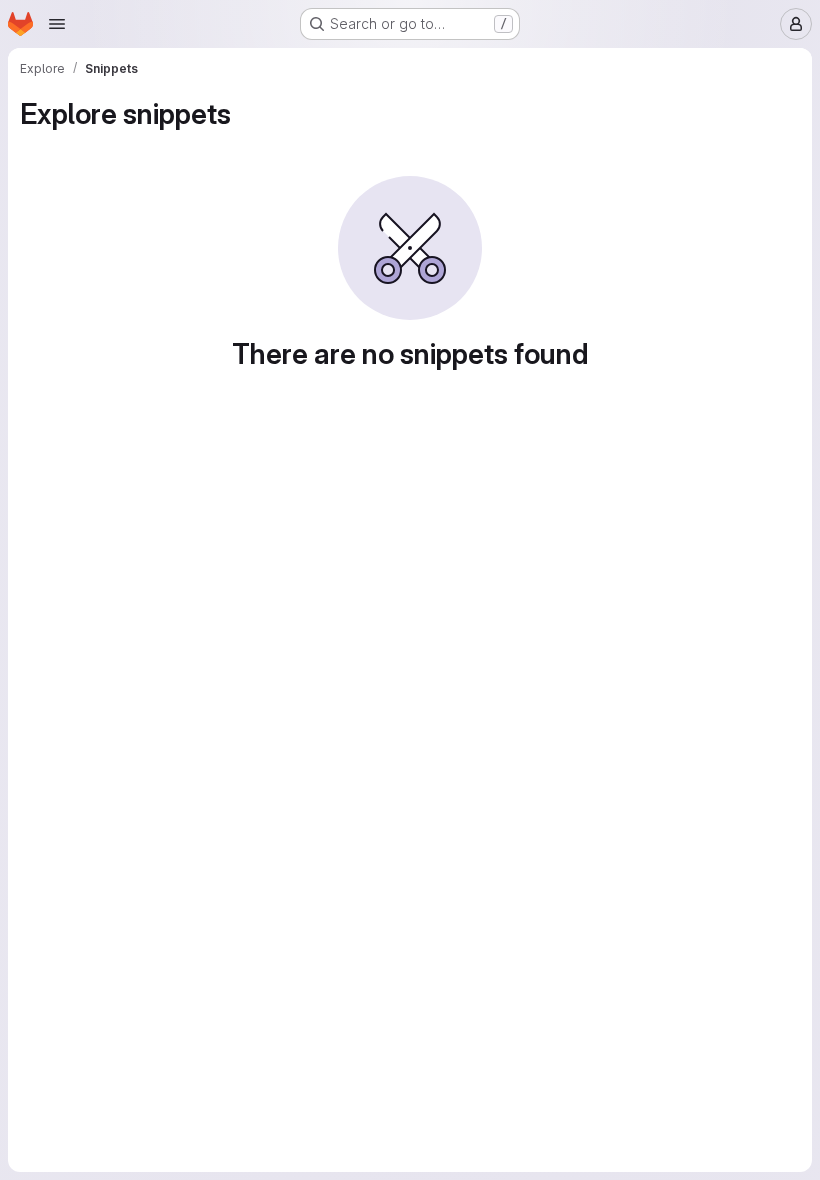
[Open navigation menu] (57, 24)
